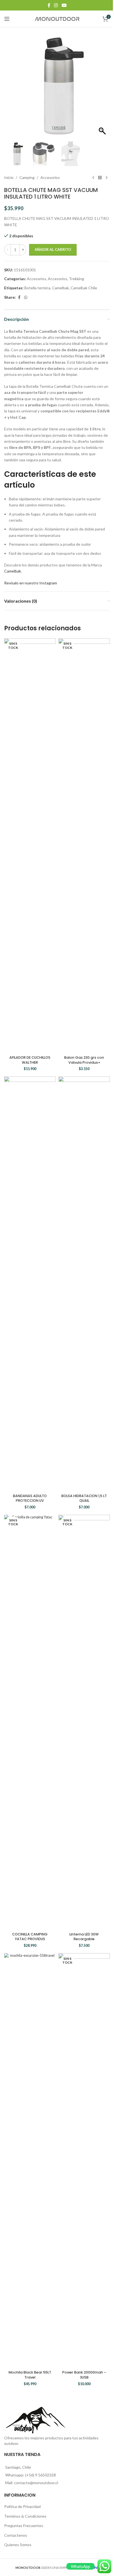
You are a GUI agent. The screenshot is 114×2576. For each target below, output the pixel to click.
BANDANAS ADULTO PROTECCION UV (30, 1498)
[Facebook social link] (49, 5)
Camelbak (60, 288)
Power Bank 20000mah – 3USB (84, 2375)
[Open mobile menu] (7, 19)
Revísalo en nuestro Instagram (31, 583)
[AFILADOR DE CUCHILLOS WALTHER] (30, 846)
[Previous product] (93, 178)
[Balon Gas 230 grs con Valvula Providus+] (84, 846)
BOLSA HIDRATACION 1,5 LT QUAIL (84, 1498)
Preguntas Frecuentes (24, 2526)
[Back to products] (100, 178)
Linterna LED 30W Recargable (84, 1937)
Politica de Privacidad (22, 2506)
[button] (103, 89)
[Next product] (107, 178)
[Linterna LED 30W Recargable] (84, 1722)
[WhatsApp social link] (26, 297)
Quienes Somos (18, 2545)
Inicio (9, 177)
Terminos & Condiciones (25, 2516)
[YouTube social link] (64, 5)
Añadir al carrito (53, 249)
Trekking (77, 279)
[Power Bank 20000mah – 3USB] (84, 2161)
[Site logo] (57, 18)
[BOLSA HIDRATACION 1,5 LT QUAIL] (84, 1284)
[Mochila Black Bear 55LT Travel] (30, 2161)
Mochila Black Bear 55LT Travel (30, 2375)
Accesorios (50, 177)
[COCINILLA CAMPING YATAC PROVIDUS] (30, 1722)
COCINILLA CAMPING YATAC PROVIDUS (30, 1937)
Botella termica (37, 288)
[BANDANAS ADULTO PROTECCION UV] (30, 1284)
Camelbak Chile (84, 288)
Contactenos (16, 2535)
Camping (27, 177)
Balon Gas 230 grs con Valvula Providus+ (84, 1060)
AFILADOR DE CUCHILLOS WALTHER (30, 1060)
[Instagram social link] (56, 5)
